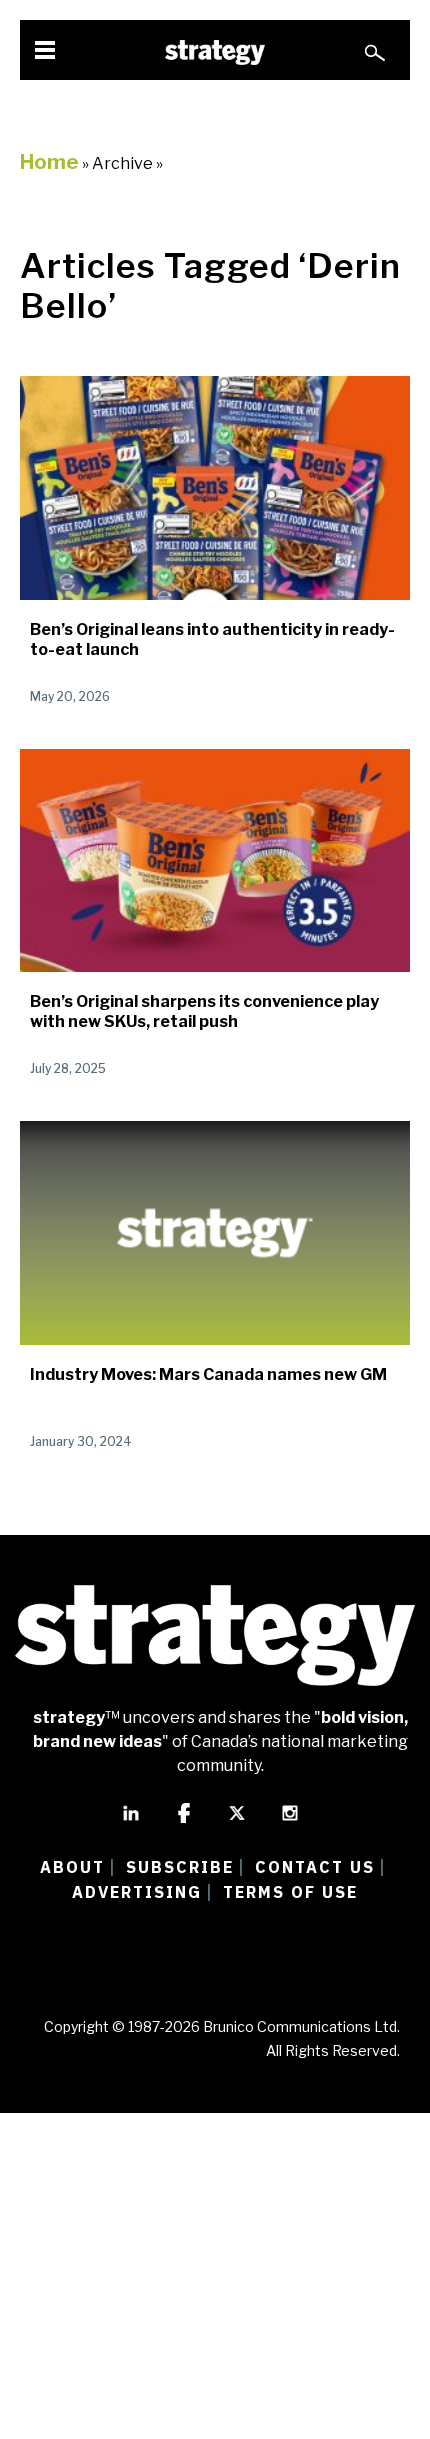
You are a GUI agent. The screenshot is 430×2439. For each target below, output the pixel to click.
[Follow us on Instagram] (290, 1822)
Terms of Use (290, 1892)
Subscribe (180, 1867)
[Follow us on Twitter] (237, 1822)
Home (49, 162)
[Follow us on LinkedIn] (131, 1822)
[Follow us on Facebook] (184, 1822)
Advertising (137, 1892)
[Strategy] (215, 52)
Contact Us (315, 1867)
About (72, 1867)
